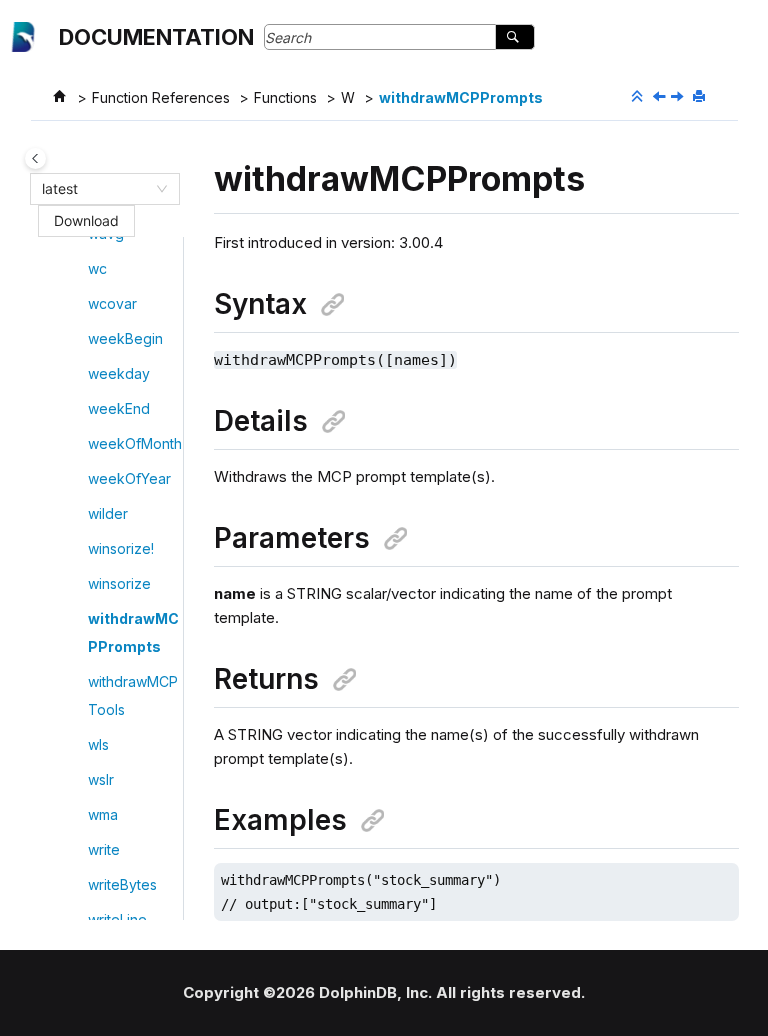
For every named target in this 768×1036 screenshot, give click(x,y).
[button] (80, 269)
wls (98, 744)
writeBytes (122, 884)
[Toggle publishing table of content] (35, 158)
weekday (119, 373)
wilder (108, 513)
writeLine (117, 919)
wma (103, 814)
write (104, 849)
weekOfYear (129, 478)
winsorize (119, 583)
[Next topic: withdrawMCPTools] (679, 97)
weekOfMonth (135, 443)
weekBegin (125, 338)
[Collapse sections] (639, 97)
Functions (285, 97)
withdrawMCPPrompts (461, 97)
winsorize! (121, 548)
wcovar (112, 303)
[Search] (514, 37)
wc (97, 268)
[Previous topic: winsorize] (661, 97)
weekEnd (119, 408)
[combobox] (96, 189)
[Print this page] (701, 97)
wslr (101, 779)
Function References (161, 97)
